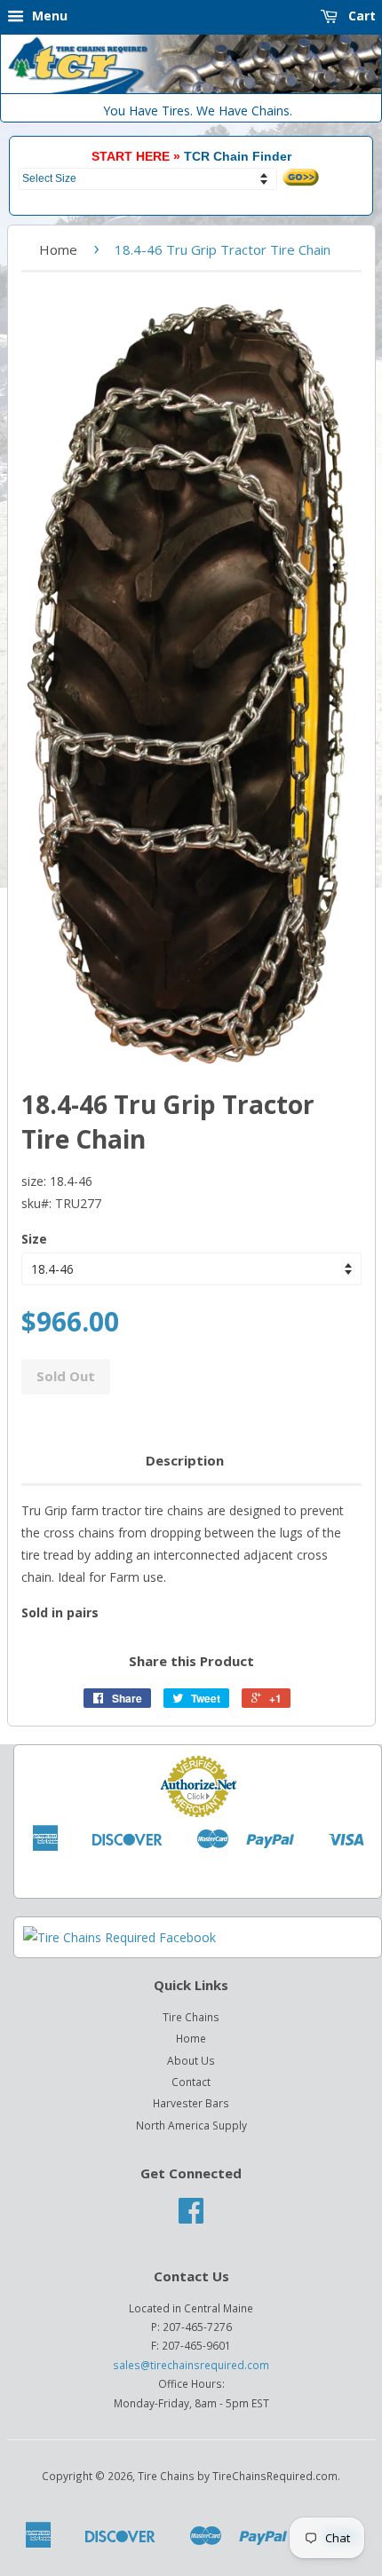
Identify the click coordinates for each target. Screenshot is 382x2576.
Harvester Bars (191, 2103)
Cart (360, 16)
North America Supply (191, 2125)
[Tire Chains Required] (119, 1937)
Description (185, 1460)
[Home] (191, 89)
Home (58, 249)
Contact (191, 2082)
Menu (48, 16)
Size (34, 1239)
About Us (191, 2060)
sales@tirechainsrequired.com (191, 2365)
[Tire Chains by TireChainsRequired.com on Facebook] (191, 2216)
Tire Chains (191, 2017)
